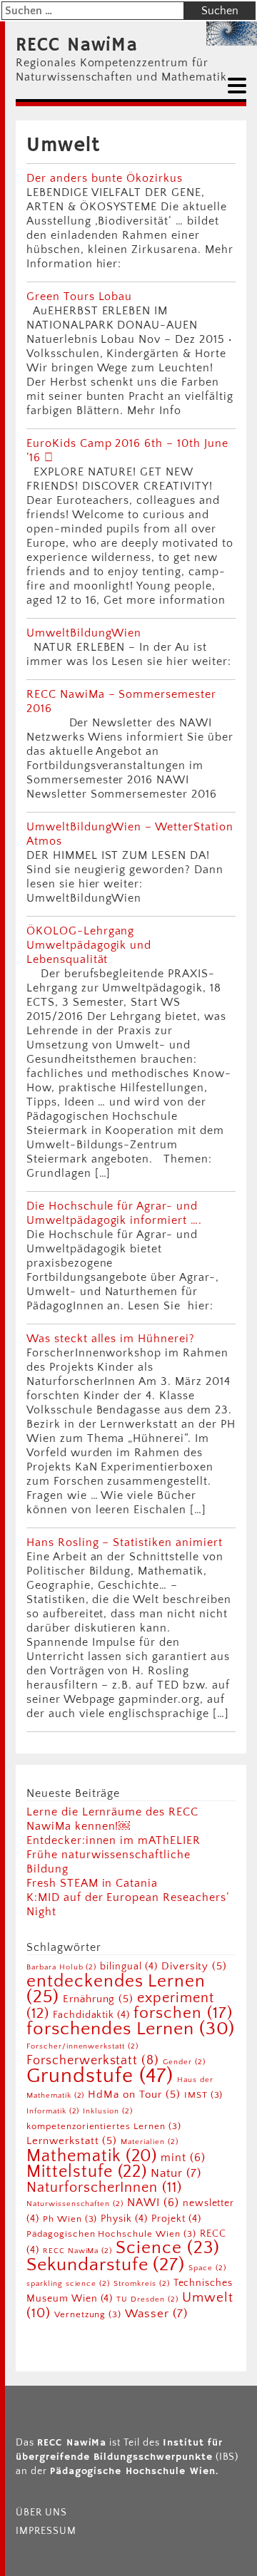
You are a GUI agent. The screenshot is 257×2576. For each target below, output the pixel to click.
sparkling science (68, 2284)
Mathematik (92, 2156)
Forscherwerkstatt (93, 2061)
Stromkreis (141, 2284)
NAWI (153, 2203)
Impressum (46, 2531)
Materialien (149, 2142)
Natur (176, 2173)
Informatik (53, 2111)
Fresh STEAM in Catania (92, 1883)
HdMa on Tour (134, 2095)
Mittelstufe (87, 2171)
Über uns (41, 2513)
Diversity (194, 1966)
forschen (183, 2013)
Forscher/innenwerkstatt (82, 2046)
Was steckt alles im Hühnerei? (111, 1339)
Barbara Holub (61, 1967)
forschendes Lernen (131, 2029)
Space (207, 2268)
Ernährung (98, 1999)
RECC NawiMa (77, 46)
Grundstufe (100, 2076)
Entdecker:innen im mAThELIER (114, 1840)
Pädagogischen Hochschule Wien (111, 2234)
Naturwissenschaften (75, 2204)
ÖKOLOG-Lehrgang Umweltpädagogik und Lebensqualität (89, 945)
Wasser (156, 2313)
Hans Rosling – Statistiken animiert (125, 1542)
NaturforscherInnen (104, 2188)
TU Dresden (147, 2299)
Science (168, 2248)
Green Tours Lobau (79, 297)
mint (183, 2158)
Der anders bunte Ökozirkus (105, 178)
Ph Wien (70, 2219)
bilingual (128, 1967)
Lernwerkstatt (72, 2141)
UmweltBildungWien (84, 633)
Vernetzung (88, 2314)
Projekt (176, 2219)
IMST (204, 2095)
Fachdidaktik (91, 2015)
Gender (184, 2062)
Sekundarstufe (106, 2265)
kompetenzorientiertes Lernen (104, 2126)
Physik (124, 2219)
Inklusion (107, 2111)
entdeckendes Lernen (116, 1989)
